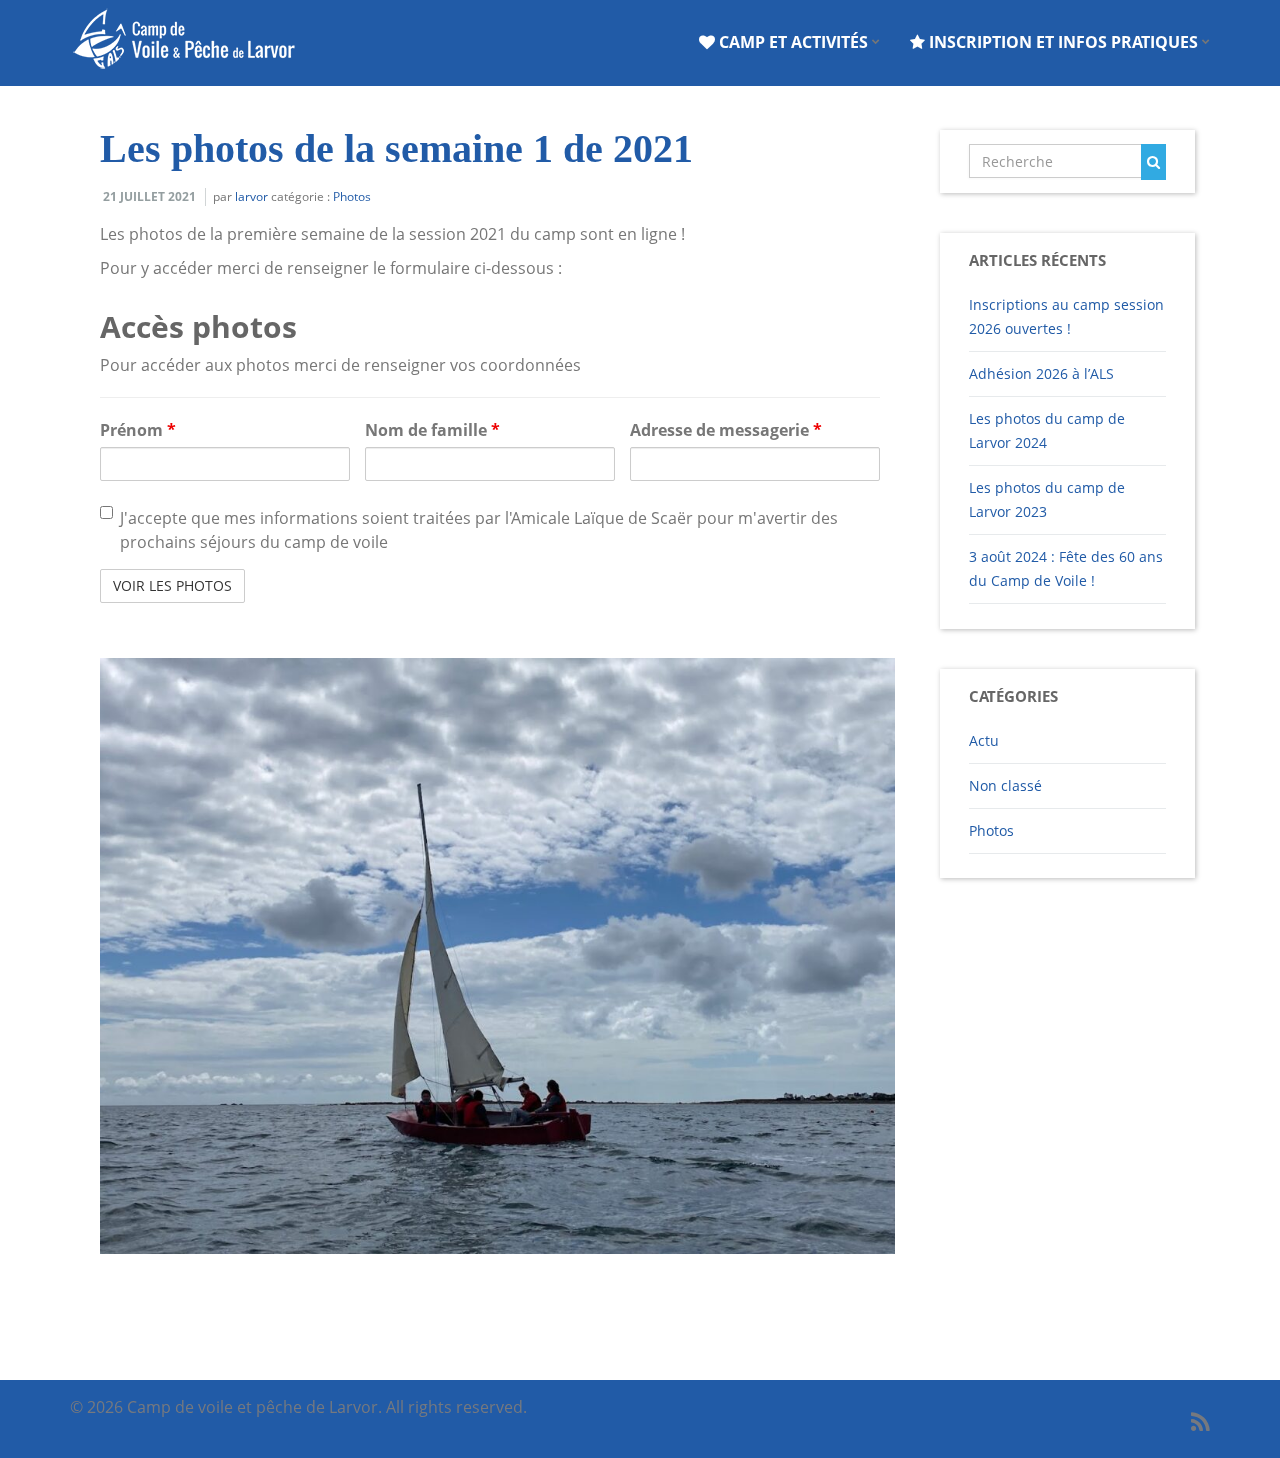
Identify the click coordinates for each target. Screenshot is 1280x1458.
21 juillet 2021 (149, 196)
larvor (251, 196)
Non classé (1005, 785)
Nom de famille (432, 430)
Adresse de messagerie (726, 430)
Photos (352, 196)
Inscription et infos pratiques (1063, 42)
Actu (984, 740)
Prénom (138, 430)
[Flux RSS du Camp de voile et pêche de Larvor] (1200, 1421)
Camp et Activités (793, 42)
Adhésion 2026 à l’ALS (1041, 373)
